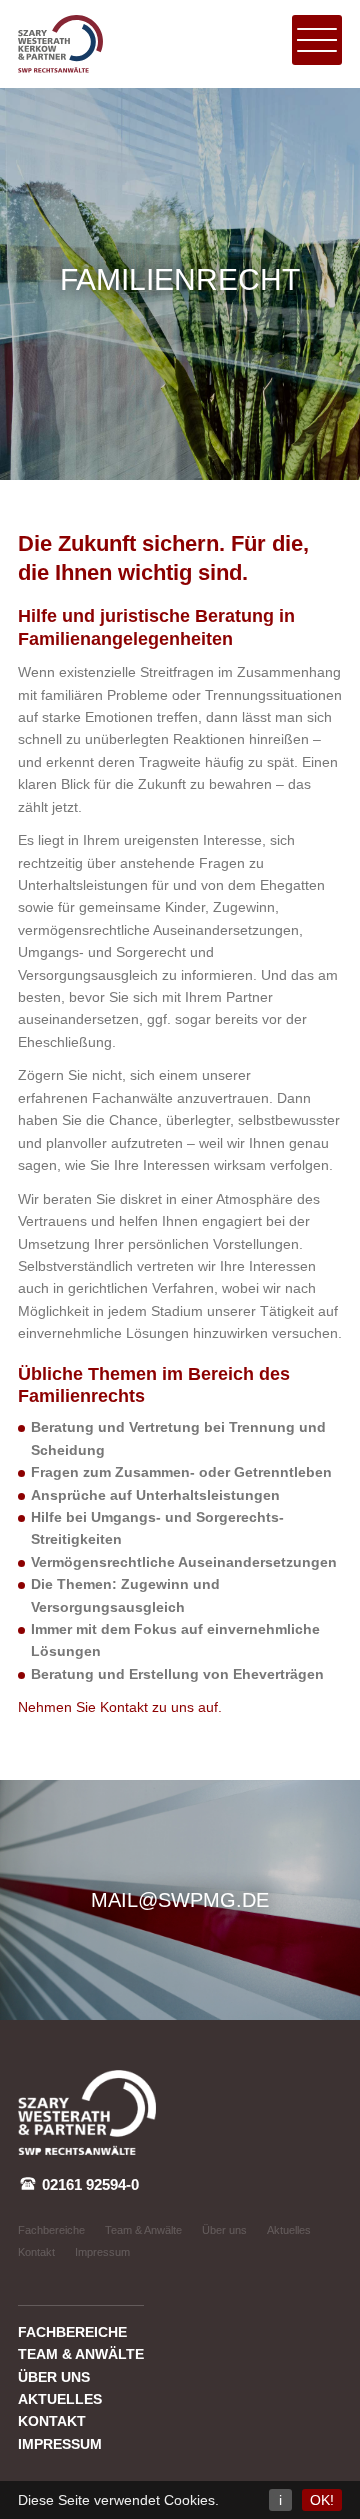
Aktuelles (289, 2230)
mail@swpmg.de (180, 1900)
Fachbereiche (51, 2230)
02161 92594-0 (88, 2185)
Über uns (224, 2230)
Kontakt (36, 2252)
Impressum (102, 2252)
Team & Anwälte (143, 2230)
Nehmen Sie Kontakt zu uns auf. (120, 1707)
